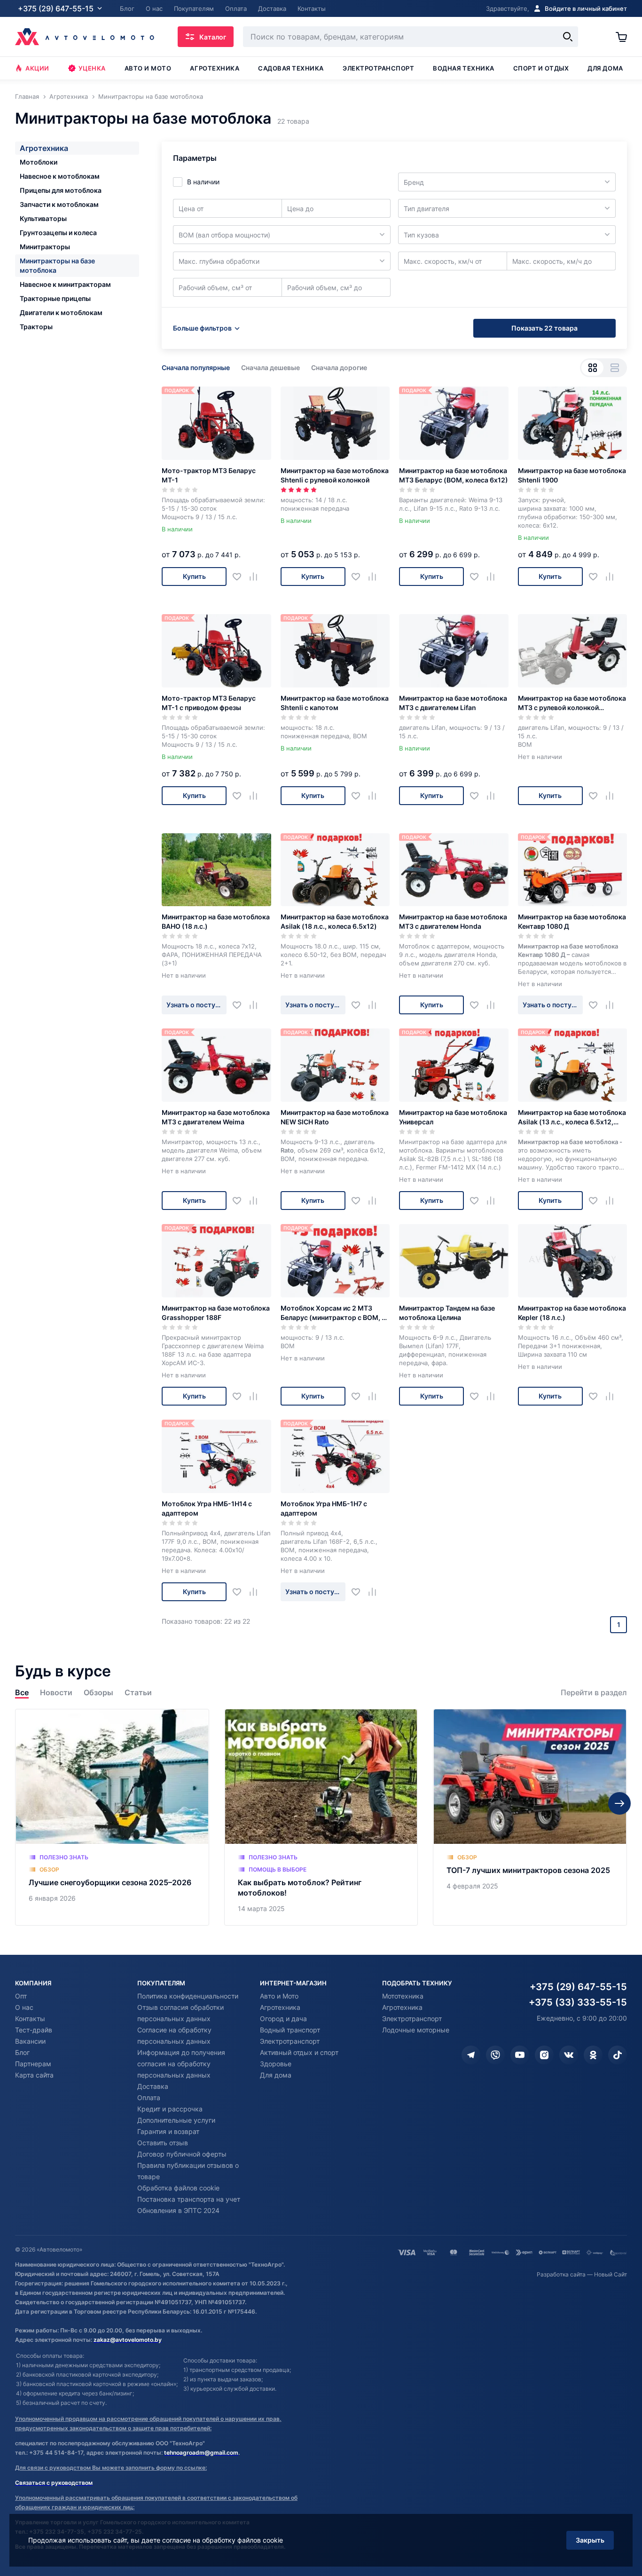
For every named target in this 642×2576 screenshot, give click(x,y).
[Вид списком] (615, 368)
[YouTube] (520, 2055)
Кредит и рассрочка (170, 2109)
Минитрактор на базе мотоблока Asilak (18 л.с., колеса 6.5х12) (335, 921)
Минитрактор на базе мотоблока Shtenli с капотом (335, 703)
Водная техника (463, 68)
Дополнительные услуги (176, 2120)
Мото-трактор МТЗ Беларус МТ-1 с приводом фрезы (209, 703)
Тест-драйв (34, 2030)
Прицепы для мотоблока (61, 190)
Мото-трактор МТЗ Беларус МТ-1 (209, 475)
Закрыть (590, 2540)
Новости (56, 1693)
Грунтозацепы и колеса (58, 233)
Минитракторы (45, 247)
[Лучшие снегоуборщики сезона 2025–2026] (112, 1817)
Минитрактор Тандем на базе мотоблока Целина (447, 1313)
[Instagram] (544, 2055)
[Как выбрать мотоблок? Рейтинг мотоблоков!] (321, 1817)
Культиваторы (43, 218)
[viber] (495, 2055)
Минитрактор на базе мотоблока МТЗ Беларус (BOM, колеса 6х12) (454, 475)
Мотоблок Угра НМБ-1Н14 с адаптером (207, 1508)
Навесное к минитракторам (65, 284)
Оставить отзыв (163, 2143)
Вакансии (30, 2041)
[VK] (569, 2055)
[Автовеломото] (85, 37)
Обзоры (98, 1693)
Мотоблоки (39, 162)
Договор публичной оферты (182, 2154)
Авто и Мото (279, 1996)
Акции (37, 68)
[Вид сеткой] (592, 368)
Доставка (153, 2086)
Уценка (92, 68)
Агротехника (215, 68)
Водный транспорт (290, 2030)
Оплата (149, 2098)
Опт (21, 1996)
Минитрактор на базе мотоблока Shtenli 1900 (572, 475)
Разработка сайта (561, 2274)
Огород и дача (283, 2019)
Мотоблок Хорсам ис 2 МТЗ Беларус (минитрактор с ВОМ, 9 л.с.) (333, 1313)
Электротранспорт (378, 68)
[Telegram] (471, 2055)
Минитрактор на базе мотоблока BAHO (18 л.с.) (216, 921)
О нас (24, 2007)
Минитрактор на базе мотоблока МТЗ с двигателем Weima (216, 1117)
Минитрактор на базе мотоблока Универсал (453, 1117)
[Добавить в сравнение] (257, 576)
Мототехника (403, 1996)
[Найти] (568, 37)
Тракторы (36, 327)
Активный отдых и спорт (299, 2052)
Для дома (605, 68)
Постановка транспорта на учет (189, 2199)
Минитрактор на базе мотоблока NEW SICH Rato (335, 1117)
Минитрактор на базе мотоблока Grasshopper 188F (216, 1313)
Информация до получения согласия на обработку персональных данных (181, 2064)
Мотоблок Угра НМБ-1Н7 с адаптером (324, 1508)
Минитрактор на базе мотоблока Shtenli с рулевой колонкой (335, 475)
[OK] (593, 2055)
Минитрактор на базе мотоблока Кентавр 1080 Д (572, 921)
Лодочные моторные (416, 2030)
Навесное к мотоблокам (60, 176)
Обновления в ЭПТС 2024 (178, 2210)
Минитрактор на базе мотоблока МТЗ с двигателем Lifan (453, 703)
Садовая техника (291, 68)
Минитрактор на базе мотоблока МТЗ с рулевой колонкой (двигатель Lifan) (572, 703)
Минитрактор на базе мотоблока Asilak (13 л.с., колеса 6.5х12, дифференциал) (572, 1118)
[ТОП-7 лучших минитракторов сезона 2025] (530, 1817)
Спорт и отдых (541, 68)
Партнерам (33, 2064)
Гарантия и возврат (168, 2131)
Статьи (138, 1693)
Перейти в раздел (594, 1693)
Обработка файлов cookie (178, 2188)
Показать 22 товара (544, 328)
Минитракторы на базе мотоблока (57, 265)
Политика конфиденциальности (188, 1996)
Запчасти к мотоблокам (59, 204)
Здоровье (276, 2064)
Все (22, 1693)
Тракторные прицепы (55, 298)
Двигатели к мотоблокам (61, 312)
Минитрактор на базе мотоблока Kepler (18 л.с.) (572, 1313)
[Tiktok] (618, 2055)
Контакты (30, 2019)
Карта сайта (34, 2075)
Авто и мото (148, 68)
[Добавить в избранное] (240, 576)
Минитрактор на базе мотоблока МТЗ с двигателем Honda (453, 921)
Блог (22, 2052)
